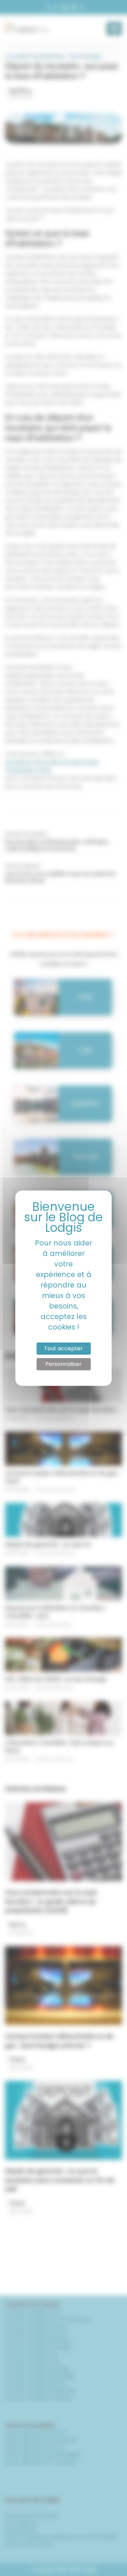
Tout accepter (63, 1348)
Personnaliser (63, 1364)
